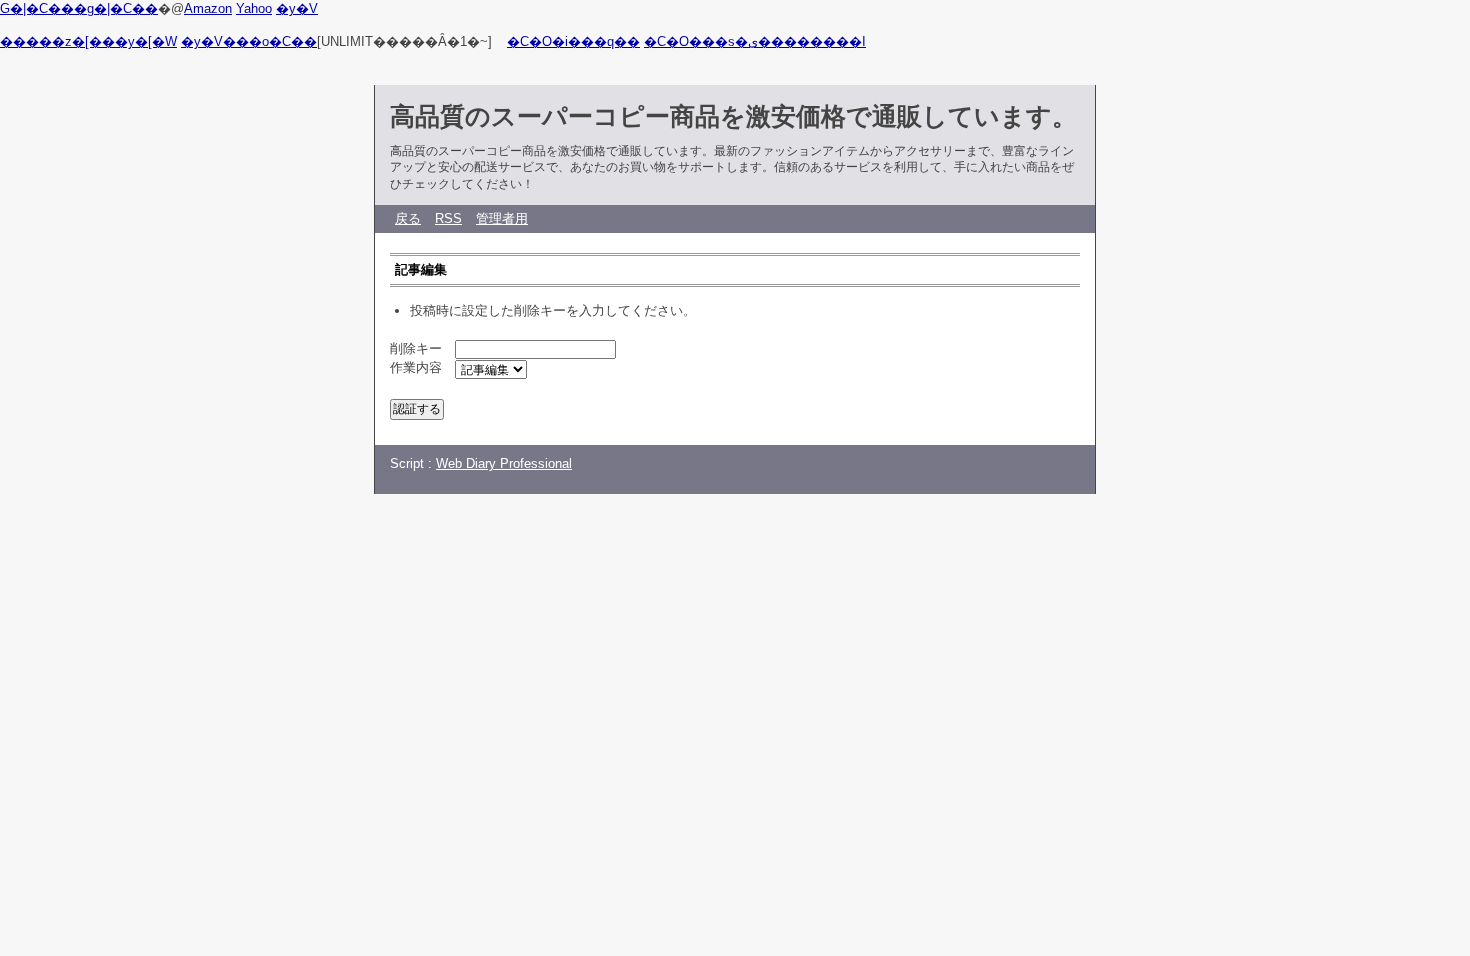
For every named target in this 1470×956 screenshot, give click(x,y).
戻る (408, 218)
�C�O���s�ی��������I (755, 41)
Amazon (208, 8)
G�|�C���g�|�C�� (79, 8)
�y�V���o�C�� (249, 41)
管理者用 (502, 218)
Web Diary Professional (504, 463)
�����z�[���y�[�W (88, 41)
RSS (448, 218)
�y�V (297, 8)
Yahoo (254, 8)
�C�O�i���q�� (573, 41)
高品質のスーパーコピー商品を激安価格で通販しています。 (733, 116)
